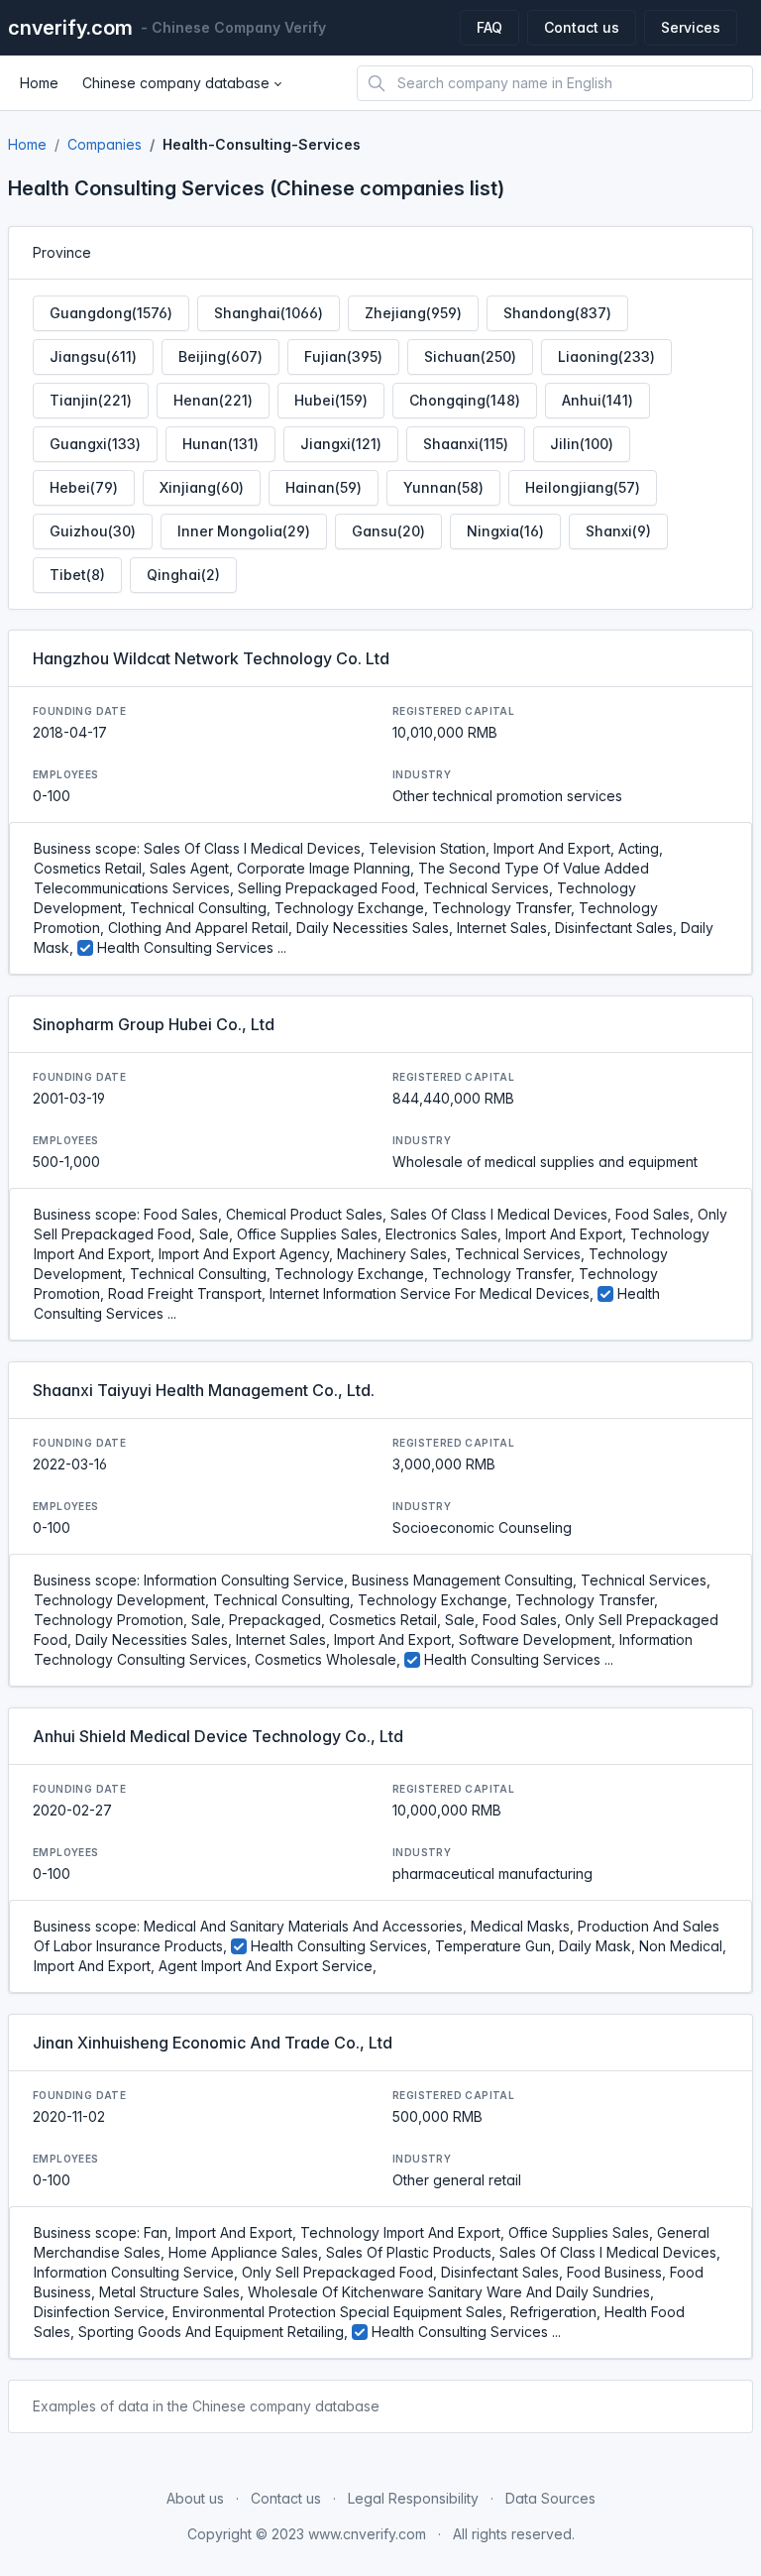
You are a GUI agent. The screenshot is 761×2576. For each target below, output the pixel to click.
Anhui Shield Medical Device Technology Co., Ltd (218, 1736)
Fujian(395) (343, 356)
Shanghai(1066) (269, 313)
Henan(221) (213, 400)
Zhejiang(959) (413, 313)
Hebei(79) (84, 487)
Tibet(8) (77, 575)
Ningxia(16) (505, 531)
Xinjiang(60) (202, 487)
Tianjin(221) (91, 400)
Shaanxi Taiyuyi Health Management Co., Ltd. (204, 1390)
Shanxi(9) (618, 531)
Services (691, 27)
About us (195, 2498)
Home (27, 144)
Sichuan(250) (470, 356)
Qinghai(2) (183, 575)
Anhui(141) (598, 400)
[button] (182, 83)
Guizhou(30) (93, 531)
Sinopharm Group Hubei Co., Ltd (154, 1024)
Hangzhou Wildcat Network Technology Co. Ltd (211, 658)
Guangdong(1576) (111, 313)
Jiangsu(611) (93, 356)
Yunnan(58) (443, 487)
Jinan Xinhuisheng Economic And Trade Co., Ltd (213, 2043)
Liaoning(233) (606, 356)
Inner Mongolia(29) (244, 531)
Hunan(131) (220, 444)
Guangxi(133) (95, 444)
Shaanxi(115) (466, 444)
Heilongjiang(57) (583, 487)
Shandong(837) (557, 313)
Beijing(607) (220, 356)
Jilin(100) (582, 444)
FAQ (489, 27)
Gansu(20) (388, 531)
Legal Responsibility (413, 2498)
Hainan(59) (324, 487)
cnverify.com (70, 28)
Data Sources (550, 2498)
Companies (105, 144)
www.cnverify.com (367, 2534)
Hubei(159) (331, 400)
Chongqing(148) (465, 400)
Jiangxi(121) (341, 444)
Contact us (582, 27)
